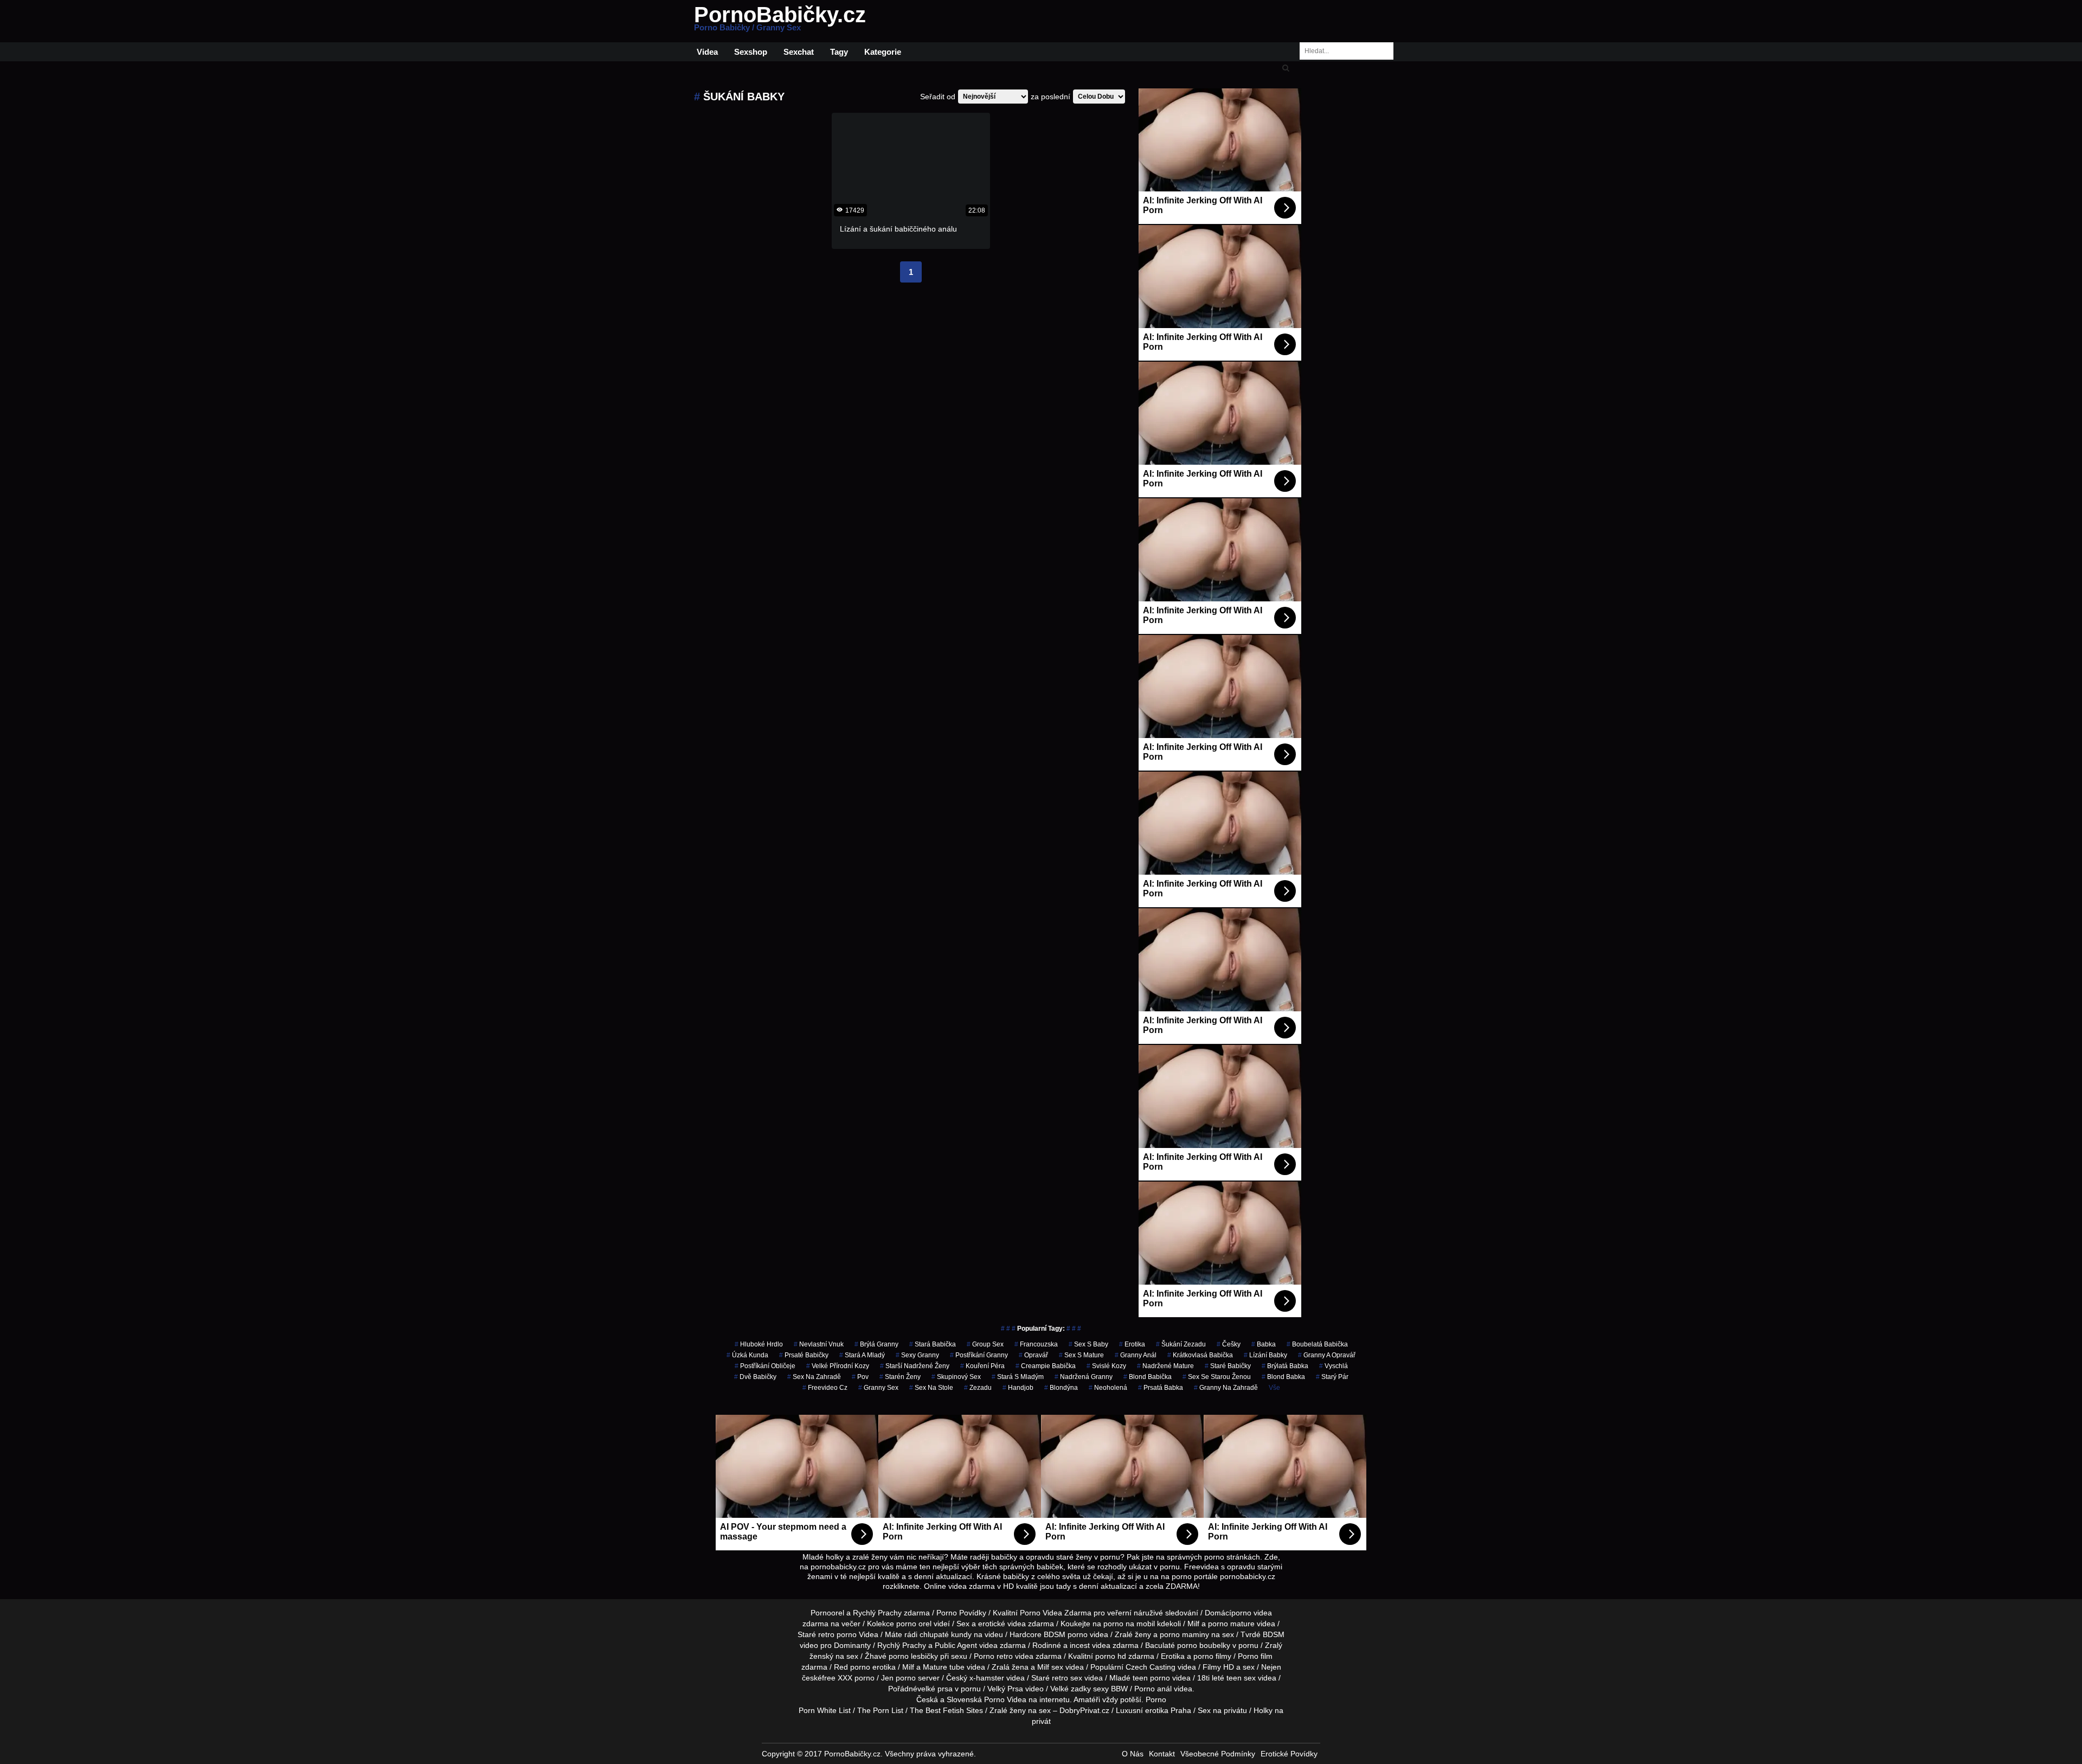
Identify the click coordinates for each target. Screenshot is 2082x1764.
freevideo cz (825, 1388)
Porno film (1255, 1656)
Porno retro (993, 1656)
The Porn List (880, 1710)
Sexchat (799, 52)
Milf (1043, 1667)
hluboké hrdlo (759, 1344)
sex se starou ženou (1217, 1377)
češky (1229, 1344)
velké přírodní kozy (838, 1366)
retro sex (1067, 1678)
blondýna (1061, 1388)
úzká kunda (747, 1355)
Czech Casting (1151, 1667)
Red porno (852, 1667)
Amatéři (1087, 1699)
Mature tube (944, 1667)
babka (1264, 1344)
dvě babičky (755, 1377)
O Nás (1133, 1754)
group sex (985, 1344)
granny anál (1136, 1355)
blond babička (1148, 1377)
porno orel (914, 1624)
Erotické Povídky (1289, 1754)
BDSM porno (1066, 1634)
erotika (1132, 1344)
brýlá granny (876, 1344)
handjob (1018, 1388)
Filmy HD (1218, 1667)
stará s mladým (1018, 1377)
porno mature (1231, 1624)
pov (860, 1377)
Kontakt (1162, 1754)
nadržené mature (1165, 1366)
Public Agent (956, 1645)
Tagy (839, 52)
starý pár (1332, 1377)
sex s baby (1088, 1344)
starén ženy (900, 1377)
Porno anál (1153, 1689)
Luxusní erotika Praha (1154, 1710)
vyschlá (1334, 1366)
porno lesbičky (913, 1656)
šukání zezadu (1181, 1344)
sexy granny (917, 1355)
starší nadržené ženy (915, 1366)
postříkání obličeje (765, 1366)
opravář (1033, 1355)
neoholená (1108, 1388)
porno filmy (1212, 1656)
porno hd (1111, 1656)
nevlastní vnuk (819, 1344)
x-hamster (987, 1678)
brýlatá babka (1285, 1366)
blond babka (1283, 1377)
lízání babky (1265, 1355)
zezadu (978, 1388)
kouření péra (982, 1366)
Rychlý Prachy (877, 1613)
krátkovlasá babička (1200, 1355)
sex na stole (931, 1388)
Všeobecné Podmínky (1218, 1754)
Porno (1156, 1699)
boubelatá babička (1317, 1344)
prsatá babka (1161, 1388)
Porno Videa (1005, 1699)
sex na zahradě (814, 1377)
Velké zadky (1071, 1689)
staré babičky (1228, 1366)
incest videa (1090, 1645)
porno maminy (1184, 1634)
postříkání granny (979, 1355)
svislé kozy (1106, 1366)
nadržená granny (1084, 1377)
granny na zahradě (1226, 1388)
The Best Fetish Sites (946, 1710)
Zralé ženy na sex (1020, 1710)
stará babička (933, 1344)
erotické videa (1002, 1624)
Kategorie (883, 52)
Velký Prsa (1005, 1689)
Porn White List (825, 1710)
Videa (707, 52)
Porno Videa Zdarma (1056, 1613)
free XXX (837, 1678)
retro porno (837, 1634)
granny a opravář (1327, 1355)
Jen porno (898, 1678)
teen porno (1151, 1678)
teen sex (1241, 1678)
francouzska (1036, 1344)
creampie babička (1046, 1366)
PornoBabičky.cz (780, 21)
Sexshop (751, 52)
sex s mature (1081, 1355)
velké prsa (935, 1689)
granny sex (878, 1388)
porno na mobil (1129, 1624)
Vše (1274, 1388)
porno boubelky (1204, 1645)
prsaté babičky (804, 1355)
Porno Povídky (961, 1613)
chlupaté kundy (946, 1634)
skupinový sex (956, 1377)
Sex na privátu (1222, 1710)
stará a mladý (862, 1355)
